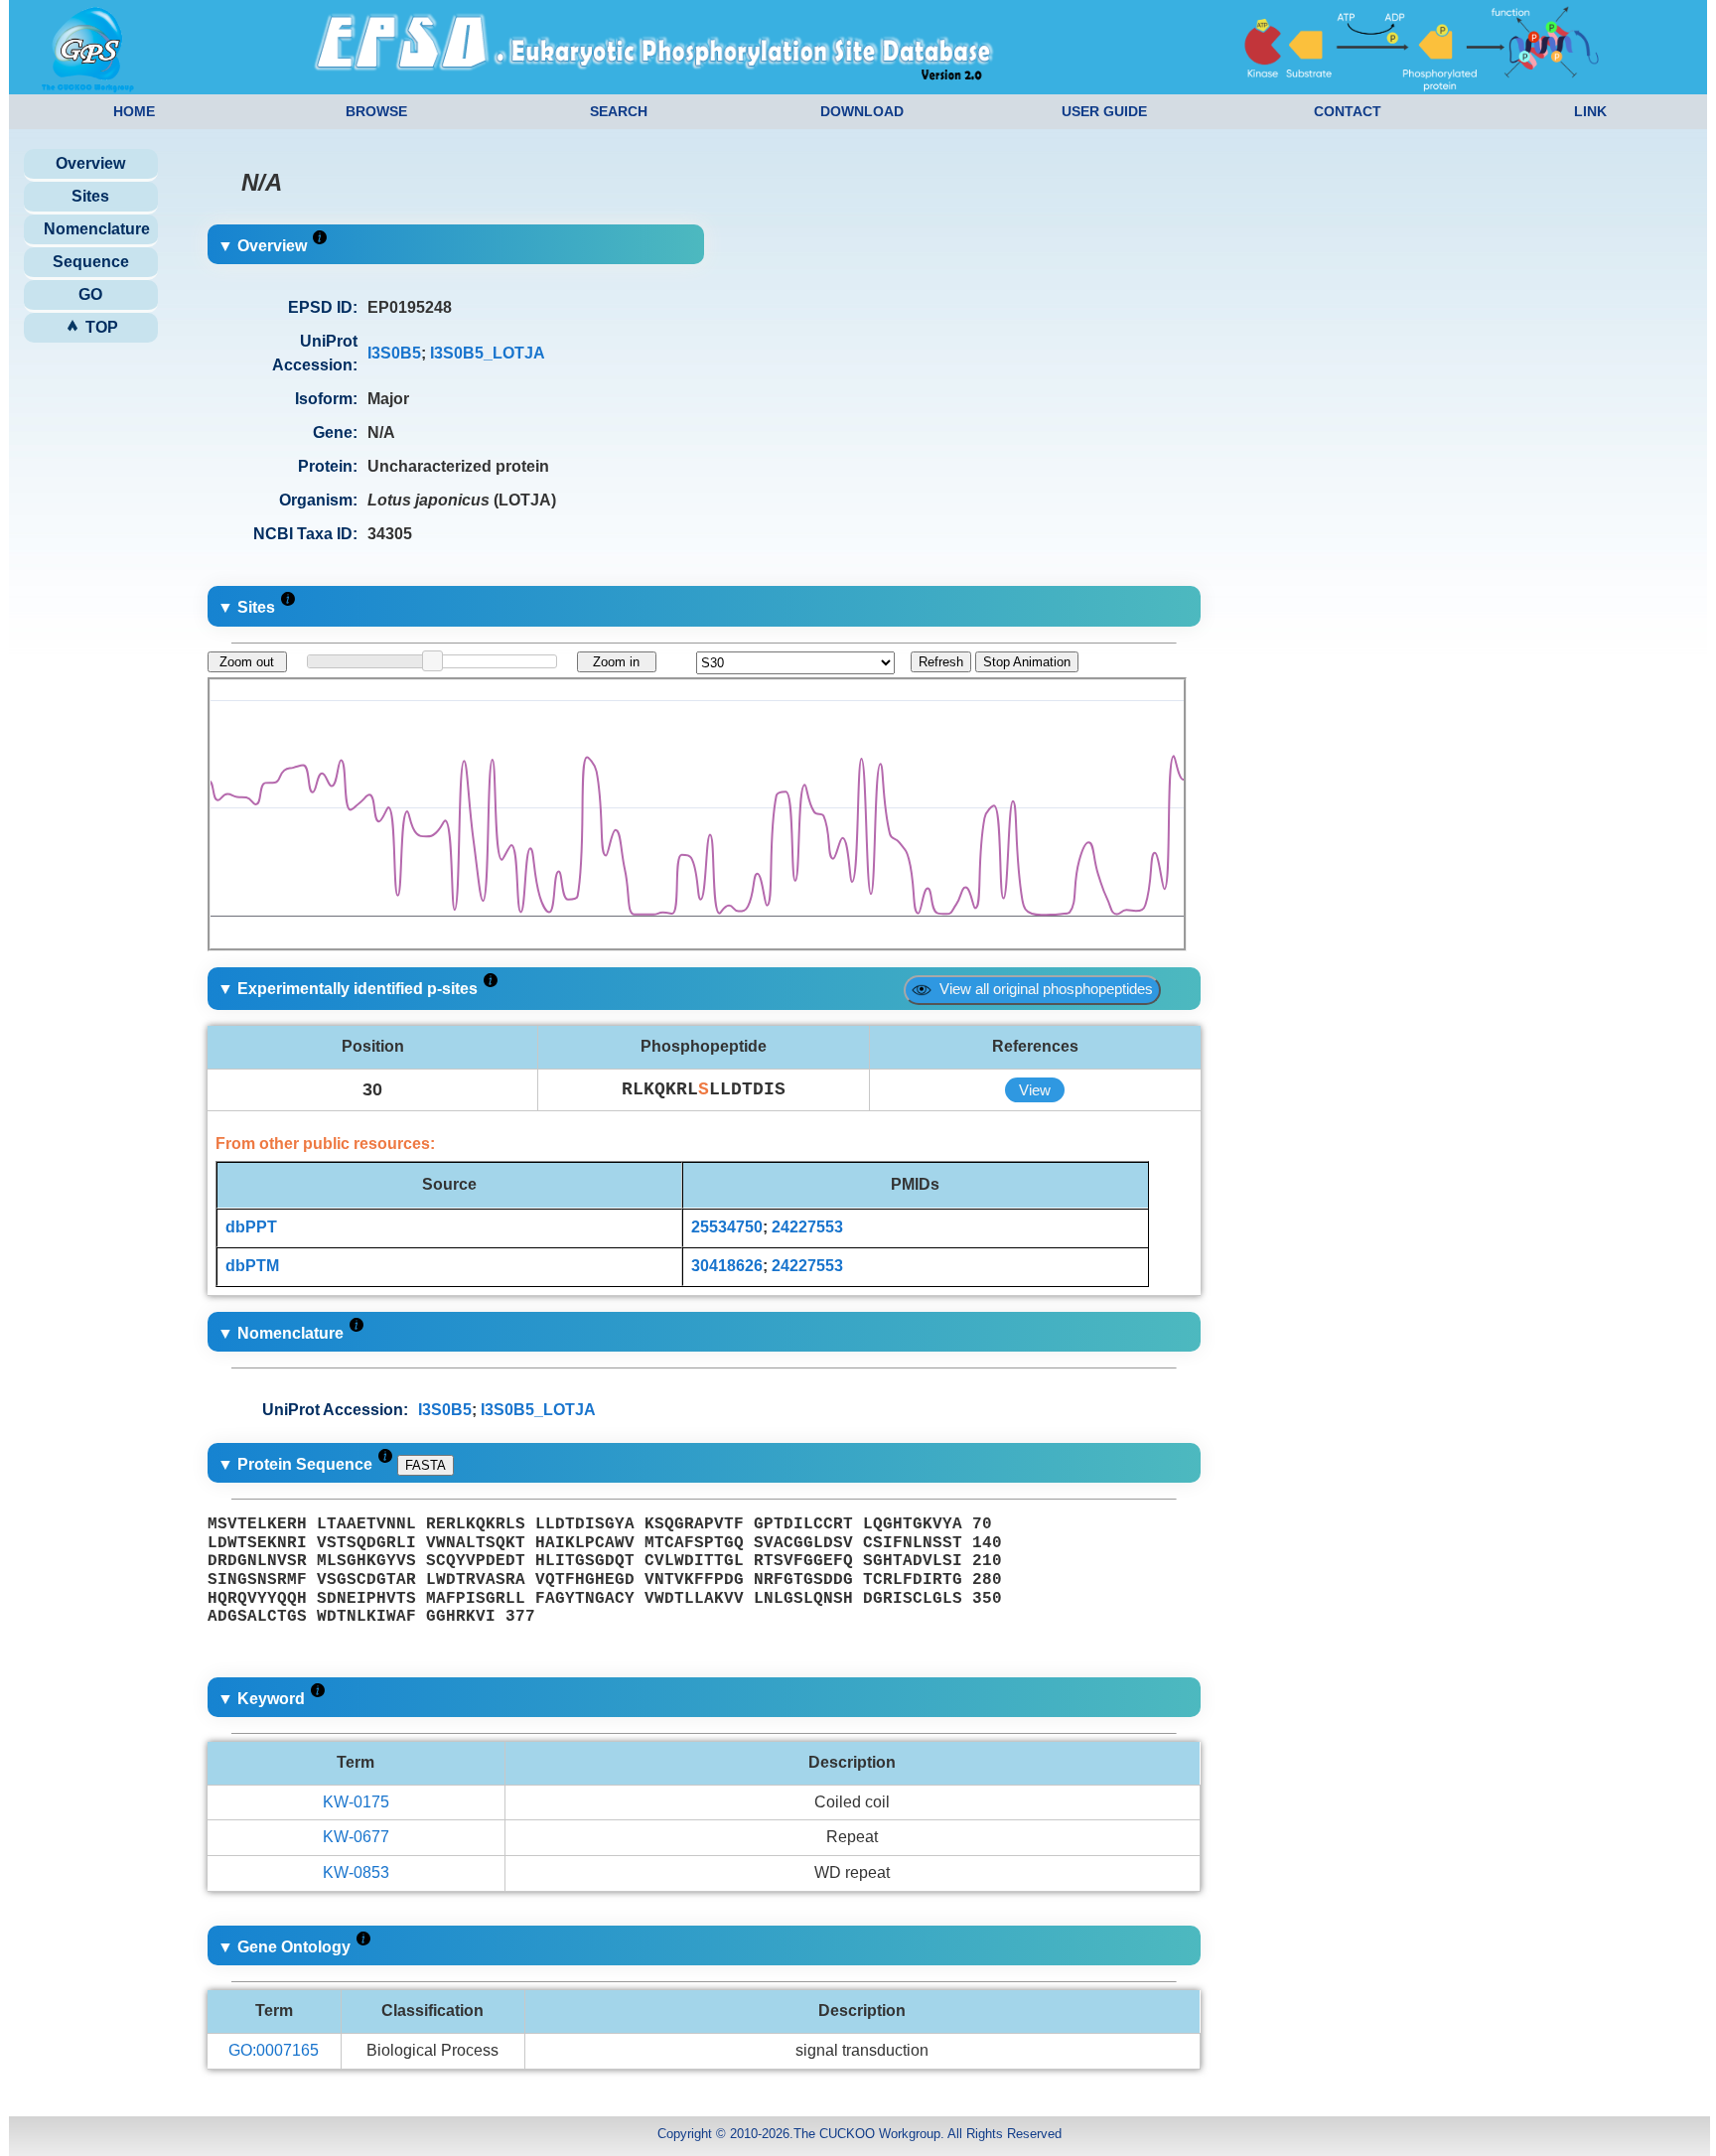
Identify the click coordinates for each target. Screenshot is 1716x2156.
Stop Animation (1027, 662)
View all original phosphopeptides (1042, 989)
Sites (90, 196)
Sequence (91, 262)
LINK (1590, 111)
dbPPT (251, 1227)
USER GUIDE (1104, 111)
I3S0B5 (394, 353)
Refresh (941, 662)
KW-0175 (356, 1802)
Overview (90, 163)
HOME (134, 111)
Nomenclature (97, 229)
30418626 (727, 1266)
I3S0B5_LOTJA (488, 353)
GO (90, 294)
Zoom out (247, 662)
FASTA (426, 1465)
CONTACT (1348, 111)
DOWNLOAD (862, 111)
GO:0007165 (274, 2050)
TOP (100, 327)
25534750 (727, 1227)
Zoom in (616, 662)
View (1035, 1090)
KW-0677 (356, 1837)
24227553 (807, 1227)
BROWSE (376, 111)
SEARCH (619, 111)
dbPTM (252, 1266)
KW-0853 (356, 1872)
